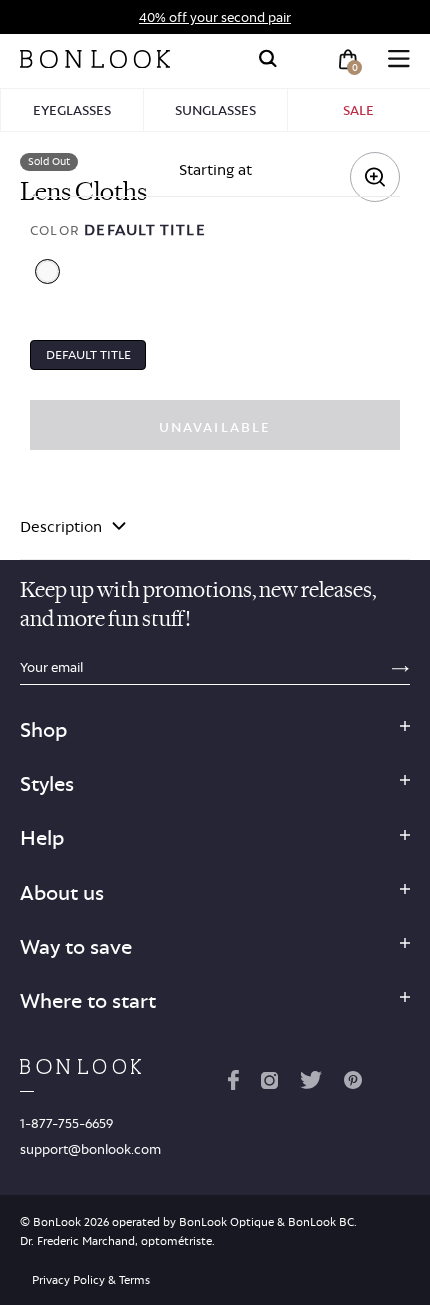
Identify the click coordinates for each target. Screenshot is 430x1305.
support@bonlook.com (90, 1149)
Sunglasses (215, 110)
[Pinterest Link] (353, 1084)
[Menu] (399, 59)
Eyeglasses (72, 110)
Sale (358, 110)
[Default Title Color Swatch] (47, 271)
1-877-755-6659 (66, 1123)
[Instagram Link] (269, 1084)
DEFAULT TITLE (88, 354)
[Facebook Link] (233, 1084)
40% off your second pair (215, 17)
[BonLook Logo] (95, 59)
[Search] (268, 59)
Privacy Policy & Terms (91, 1280)
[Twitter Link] (311, 1084)
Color (118, 229)
